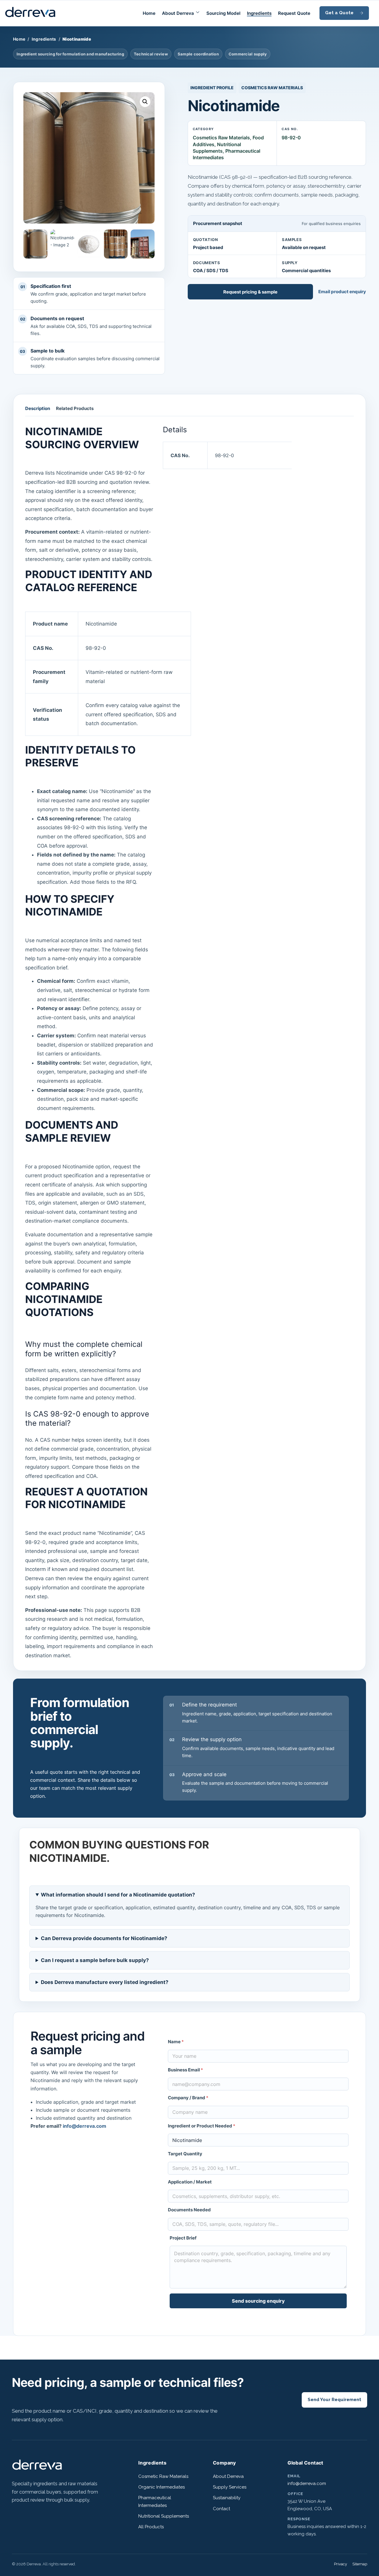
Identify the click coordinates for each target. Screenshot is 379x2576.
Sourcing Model (223, 13)
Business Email (186, 2070)
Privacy (341, 2564)
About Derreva (178, 13)
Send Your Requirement (334, 2400)
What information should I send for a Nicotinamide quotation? (118, 1895)
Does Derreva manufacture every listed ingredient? (105, 1982)
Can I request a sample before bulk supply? (95, 1960)
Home (149, 13)
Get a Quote (339, 13)
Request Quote (294, 13)
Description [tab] (38, 408)
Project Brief (183, 2238)
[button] (145, 102)
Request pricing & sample (250, 292)
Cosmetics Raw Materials (272, 88)
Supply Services (230, 2487)
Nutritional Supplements (164, 2516)
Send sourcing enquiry (258, 2301)
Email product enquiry (342, 292)
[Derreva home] (37, 2470)
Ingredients (259, 13)
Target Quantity (185, 2154)
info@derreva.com (85, 2126)
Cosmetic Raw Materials (163, 2476)
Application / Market (190, 2182)
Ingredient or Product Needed (202, 2126)
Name (176, 2042)
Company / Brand (188, 2098)
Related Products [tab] (75, 408)
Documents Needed (189, 2210)
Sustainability (227, 2498)
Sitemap (360, 2564)
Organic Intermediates (162, 2487)
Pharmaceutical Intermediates (155, 2501)
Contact (221, 2509)
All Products (151, 2527)
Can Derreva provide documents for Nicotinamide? (104, 1938)
